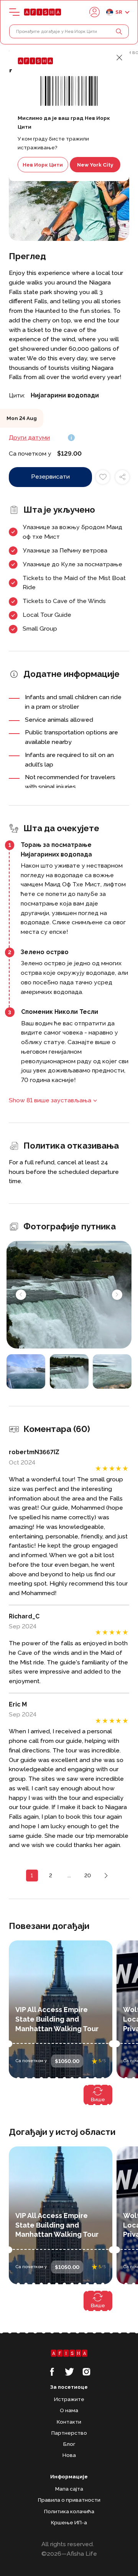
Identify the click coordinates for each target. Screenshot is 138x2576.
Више (98, 2099)
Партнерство (69, 2433)
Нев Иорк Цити (43, 165)
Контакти (69, 2422)
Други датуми (29, 437)
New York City (95, 165)
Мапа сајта (69, 2489)
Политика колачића (69, 2511)
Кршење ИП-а (69, 2522)
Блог (69, 2444)
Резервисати (50, 476)
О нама (69, 2410)
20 (88, 1875)
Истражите (69, 2399)
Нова (69, 2455)
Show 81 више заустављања (50, 1100)
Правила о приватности (69, 2500)
